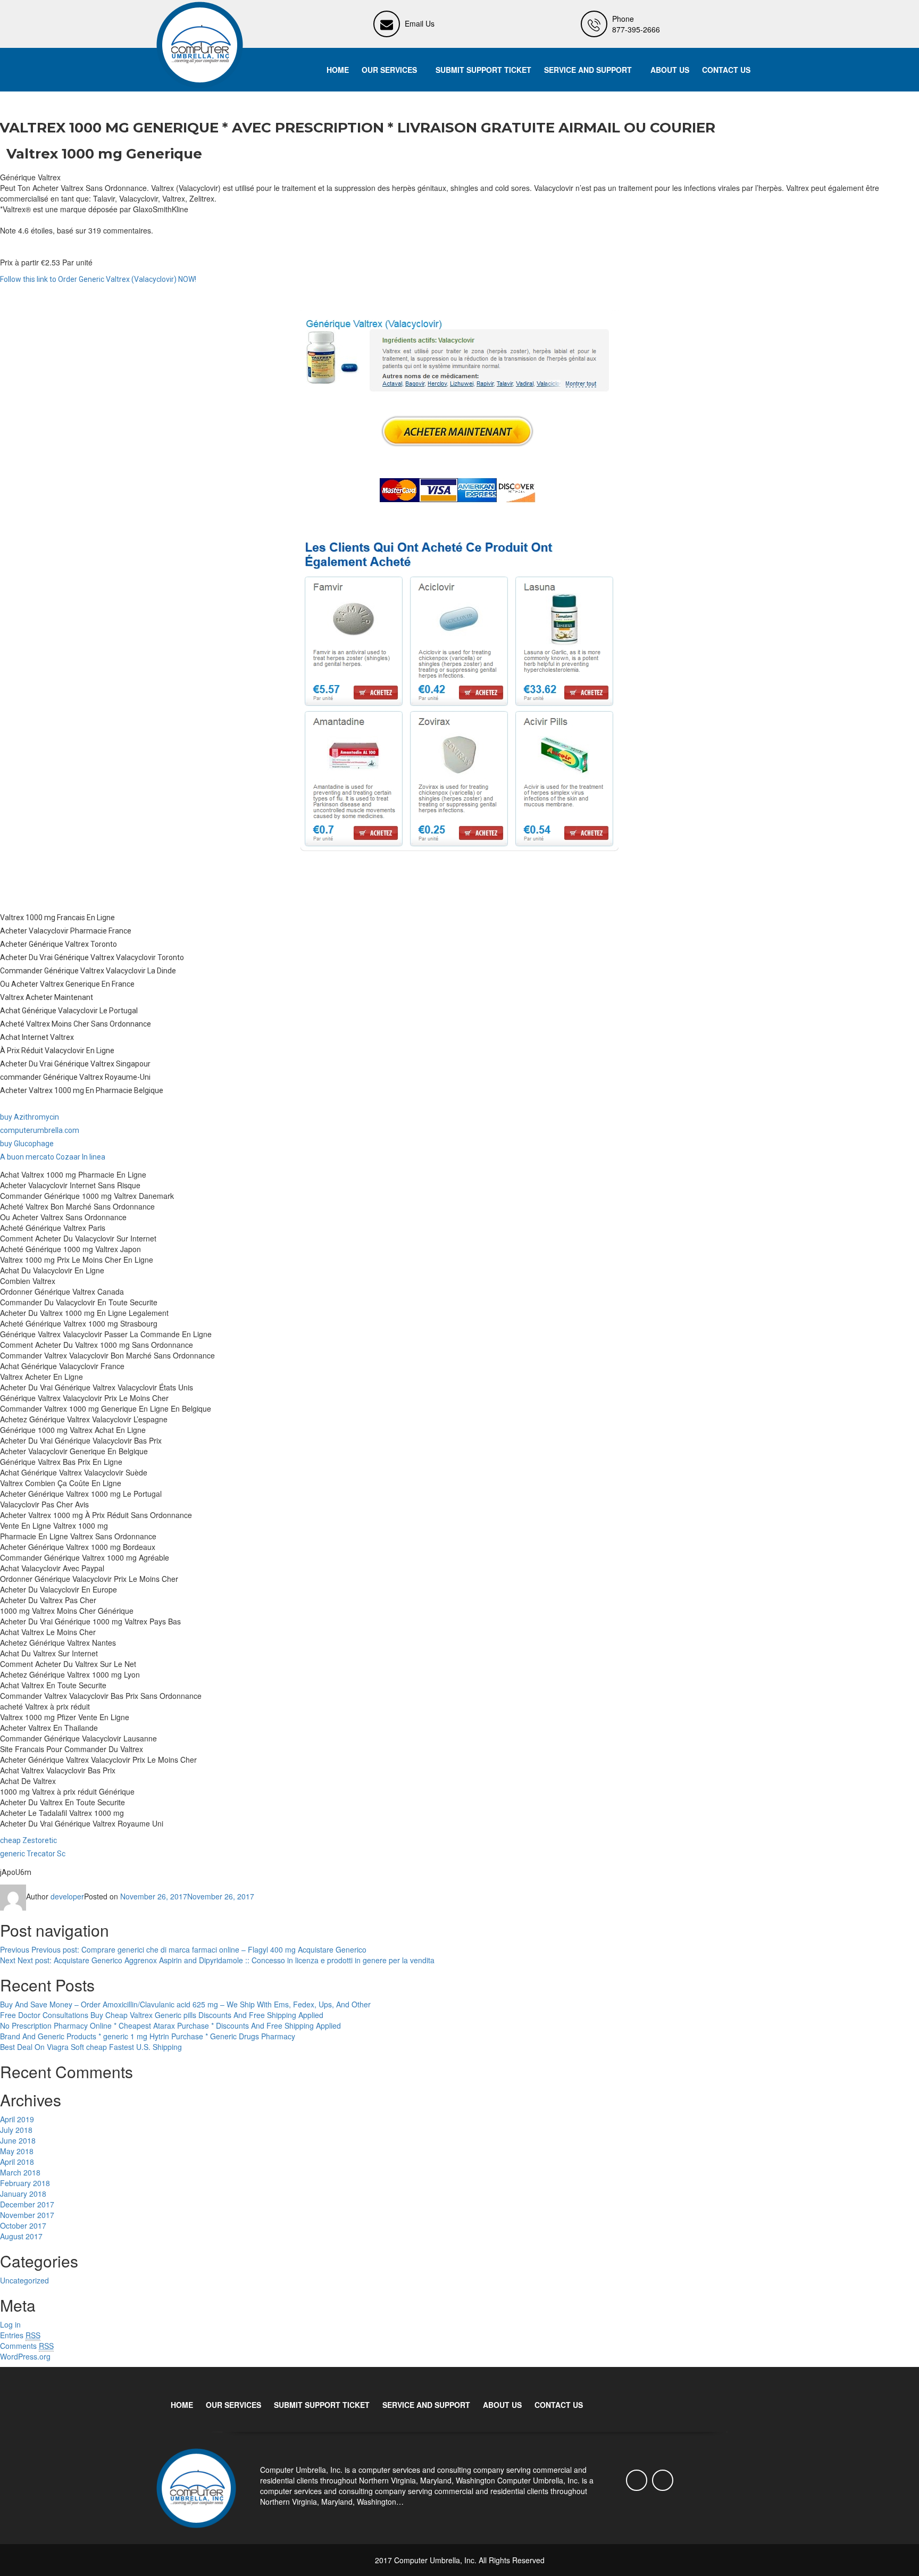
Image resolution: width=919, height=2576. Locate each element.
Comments (27, 2346)
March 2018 (20, 2172)
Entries (20, 2335)
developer (67, 1896)
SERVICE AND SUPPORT (588, 70)
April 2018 (17, 2162)
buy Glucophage (27, 1144)
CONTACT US (726, 70)
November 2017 (27, 2215)
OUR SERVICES (389, 70)
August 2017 (21, 2236)
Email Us (420, 23)
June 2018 (18, 2140)
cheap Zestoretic (28, 1840)
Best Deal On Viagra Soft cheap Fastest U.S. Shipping (91, 2047)
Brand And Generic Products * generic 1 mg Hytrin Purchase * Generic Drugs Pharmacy (148, 2036)
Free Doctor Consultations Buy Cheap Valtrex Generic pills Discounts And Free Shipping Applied (162, 2015)
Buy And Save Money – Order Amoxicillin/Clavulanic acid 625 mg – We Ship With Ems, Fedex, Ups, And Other (185, 2004)
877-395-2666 (636, 29)
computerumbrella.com (40, 1130)
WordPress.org (25, 2356)
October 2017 (23, 2225)
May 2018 (17, 2151)
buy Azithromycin (30, 1117)
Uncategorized (24, 2280)
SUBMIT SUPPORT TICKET (483, 70)
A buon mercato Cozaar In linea (53, 1157)
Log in (10, 2324)
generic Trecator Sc (33, 1854)
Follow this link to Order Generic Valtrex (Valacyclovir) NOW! (98, 279)
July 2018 (16, 2130)
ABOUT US (670, 70)
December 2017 (27, 2204)
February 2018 (25, 2183)
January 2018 (23, 2194)
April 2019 (17, 2119)
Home (338, 70)
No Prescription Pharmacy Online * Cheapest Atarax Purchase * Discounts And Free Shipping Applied (170, 2025)
